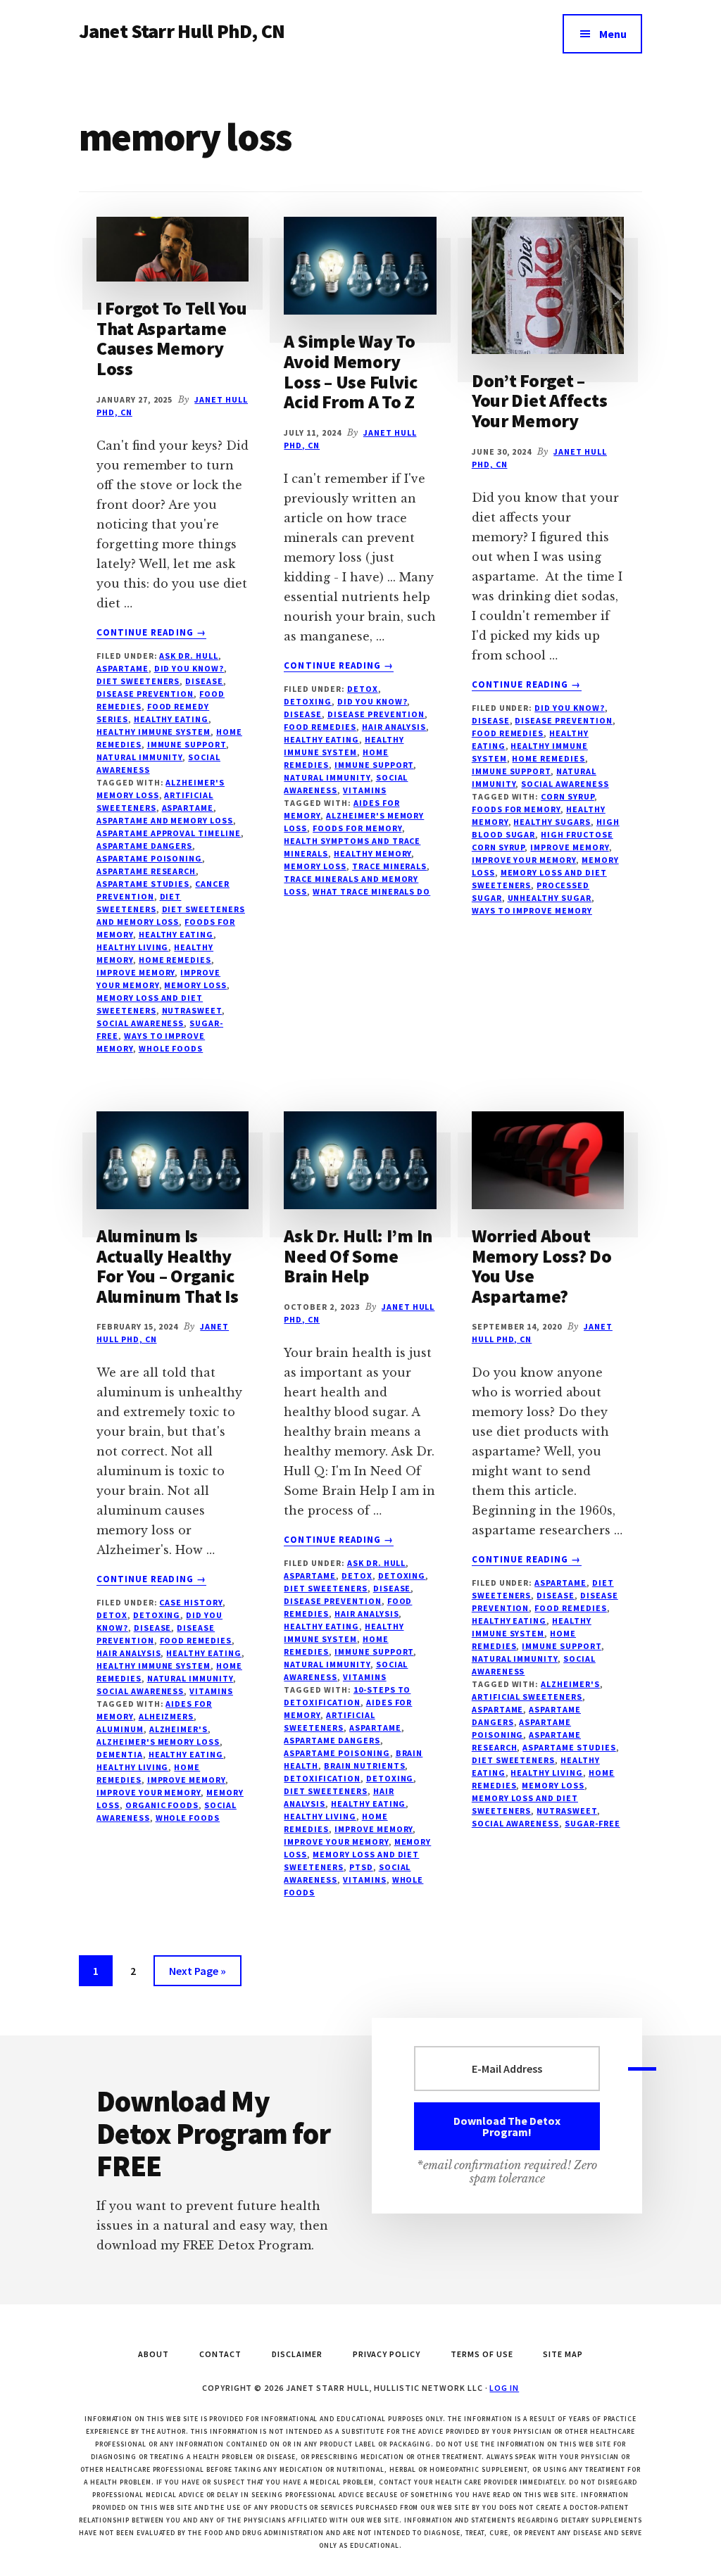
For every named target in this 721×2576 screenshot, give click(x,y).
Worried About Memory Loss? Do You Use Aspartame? (542, 1266)
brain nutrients (364, 1766)
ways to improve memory (532, 910)
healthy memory (372, 853)
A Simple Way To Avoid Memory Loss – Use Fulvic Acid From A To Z (351, 371)
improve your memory (524, 860)
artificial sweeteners (527, 1697)
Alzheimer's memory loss (158, 1742)
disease (204, 681)
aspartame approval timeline (169, 833)
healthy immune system (153, 732)
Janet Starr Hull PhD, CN (182, 31)
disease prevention (145, 694)
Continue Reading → (151, 633)
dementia (120, 1754)
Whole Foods (171, 1048)
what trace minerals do (371, 891)
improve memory (136, 972)
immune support (187, 744)
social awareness (140, 1023)
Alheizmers (167, 1716)
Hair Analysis (394, 727)
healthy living (132, 947)
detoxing (390, 1778)
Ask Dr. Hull (189, 656)
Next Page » (197, 1975)
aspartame (188, 808)
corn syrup (568, 796)
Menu (613, 34)
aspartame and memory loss (165, 820)
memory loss (195, 985)
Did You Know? (189, 668)
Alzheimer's (179, 1729)
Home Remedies (548, 758)
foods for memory (357, 828)
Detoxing (308, 701)
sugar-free (593, 1823)
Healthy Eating (171, 719)
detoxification (322, 1778)
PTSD (361, 1867)
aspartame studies (143, 884)
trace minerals (389, 866)
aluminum (120, 1729)
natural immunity (139, 757)
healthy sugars (552, 822)
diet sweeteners (325, 1791)
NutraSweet (192, 1010)
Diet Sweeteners (138, 681)
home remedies (175, 960)
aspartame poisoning (149, 858)
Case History (191, 1602)
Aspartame (123, 668)
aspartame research (146, 871)
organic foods (162, 1805)
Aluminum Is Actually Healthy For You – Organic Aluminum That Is (168, 1266)
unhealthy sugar (550, 898)
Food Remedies (320, 727)
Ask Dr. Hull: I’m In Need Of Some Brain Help (358, 1256)
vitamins (365, 790)
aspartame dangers (144, 846)
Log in (504, 2388)
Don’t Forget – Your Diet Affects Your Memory (540, 400)
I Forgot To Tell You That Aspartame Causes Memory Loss (172, 338)
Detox (363, 689)
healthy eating (176, 934)
